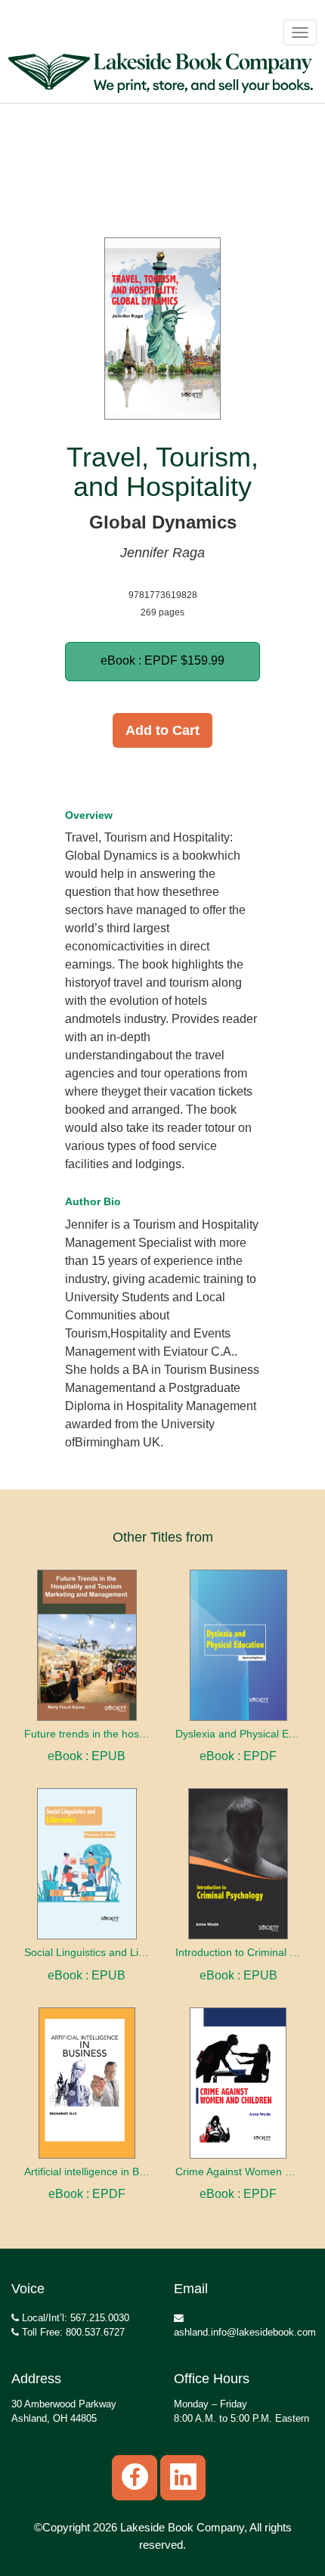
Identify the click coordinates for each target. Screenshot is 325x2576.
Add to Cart (162, 730)
